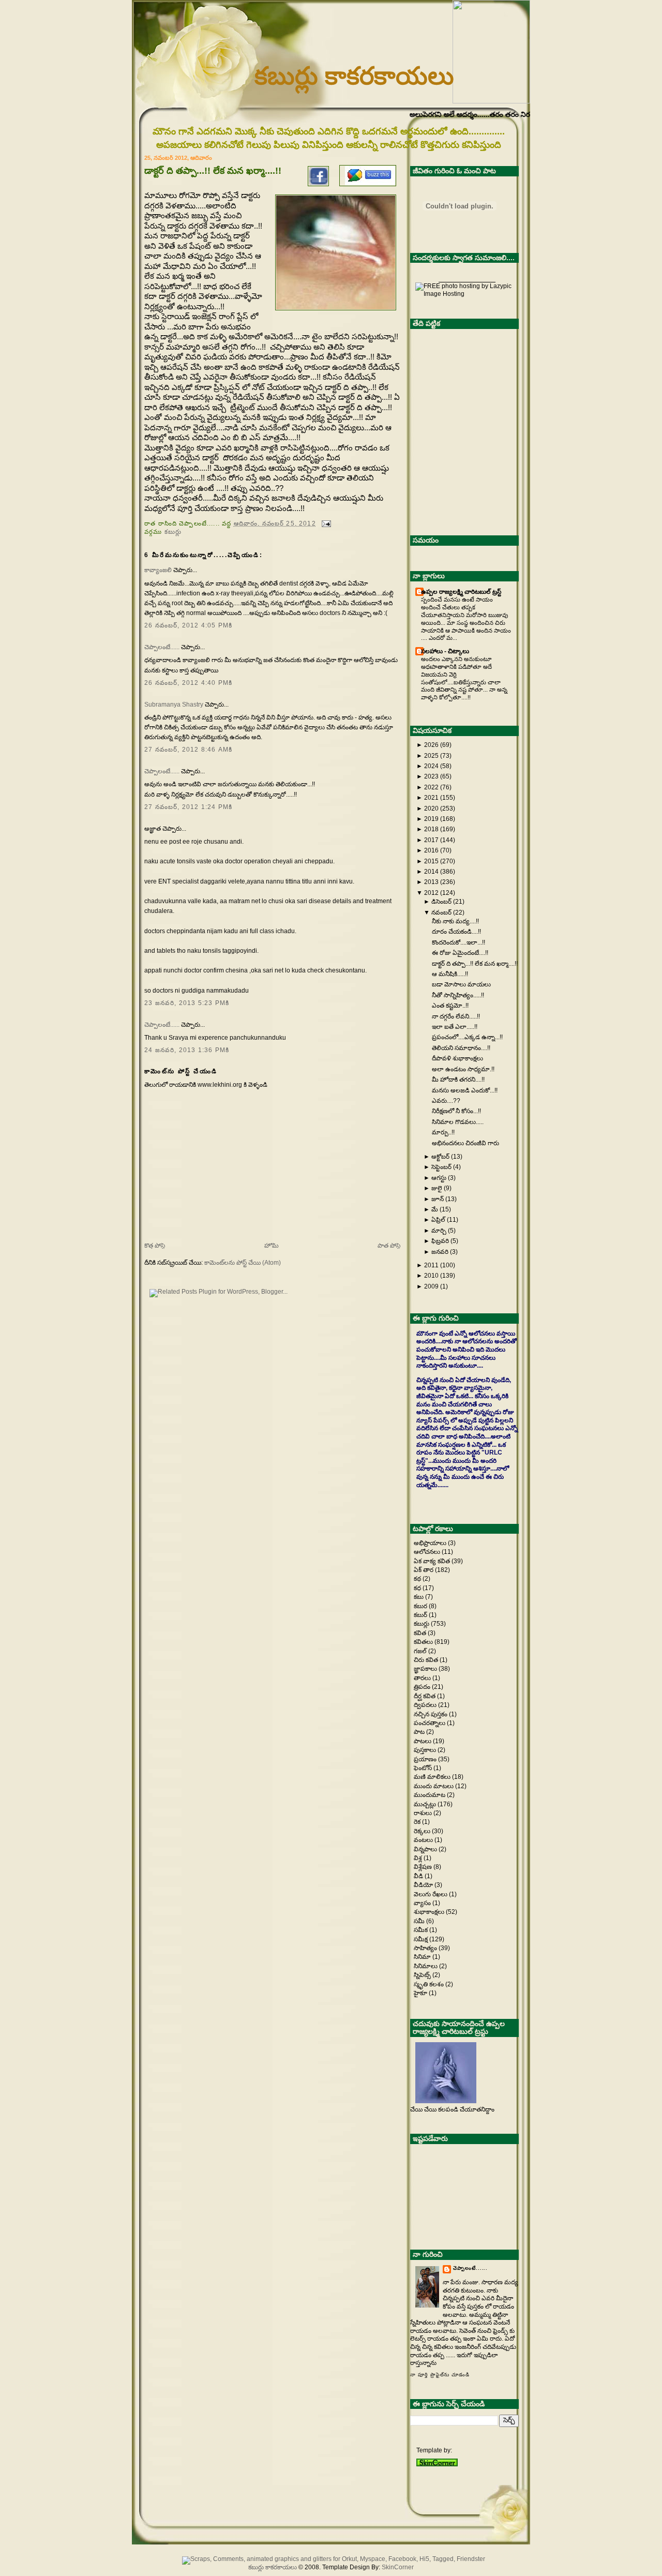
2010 (431, 1276)
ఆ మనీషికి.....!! (450, 974)
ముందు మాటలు (434, 1786)
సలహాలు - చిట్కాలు (445, 651)
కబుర (421, 1606)
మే (435, 1209)
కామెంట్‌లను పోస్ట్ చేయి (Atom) (243, 1263)
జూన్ (438, 1199)
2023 (431, 776)
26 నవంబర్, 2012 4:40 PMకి (188, 683)
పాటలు (423, 1741)
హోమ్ (272, 1246)
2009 (431, 1286)
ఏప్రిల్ (438, 1220)
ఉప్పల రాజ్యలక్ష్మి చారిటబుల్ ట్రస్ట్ (461, 592)
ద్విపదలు (426, 1705)
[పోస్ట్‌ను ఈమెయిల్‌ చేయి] (325, 523)
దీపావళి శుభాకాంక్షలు (457, 1058)
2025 (431, 756)
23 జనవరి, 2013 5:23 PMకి (187, 1003)
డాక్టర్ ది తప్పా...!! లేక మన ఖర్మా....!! (213, 171)
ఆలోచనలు (428, 1552)
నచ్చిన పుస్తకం (431, 1714)
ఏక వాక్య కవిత (433, 1561)
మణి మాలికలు (433, 1777)
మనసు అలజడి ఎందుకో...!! (465, 1090)
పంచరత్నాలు (430, 1723)
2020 (431, 808)
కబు (419, 1597)
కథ (418, 1579)
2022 (431, 787)
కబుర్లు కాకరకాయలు (354, 76)
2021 (431, 798)
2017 (431, 840)
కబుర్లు (173, 531)
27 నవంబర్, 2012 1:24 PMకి (188, 807)
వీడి (419, 1876)
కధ (418, 1588)
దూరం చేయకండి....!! (456, 932)
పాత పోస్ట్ (389, 1246)
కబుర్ (421, 1615)
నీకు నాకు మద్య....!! (455, 921)
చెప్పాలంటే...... (162, 647)
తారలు (423, 1678)
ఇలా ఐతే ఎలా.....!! (455, 1027)
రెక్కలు (423, 1831)
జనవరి (440, 1252)
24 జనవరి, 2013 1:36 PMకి (187, 1050)
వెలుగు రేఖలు (431, 1894)
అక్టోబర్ (440, 1157)
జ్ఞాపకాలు (426, 1669)
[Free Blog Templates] (437, 2464)
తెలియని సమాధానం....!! (461, 1048)
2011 (431, 1265)
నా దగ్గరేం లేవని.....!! (456, 1016)
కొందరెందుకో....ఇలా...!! (458, 942)
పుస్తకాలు (426, 1750)
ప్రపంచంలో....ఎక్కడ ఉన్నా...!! (467, 1037)
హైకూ (421, 1993)
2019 (431, 819)
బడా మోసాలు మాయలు (461, 984)
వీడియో (424, 1885)
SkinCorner (398, 2567)
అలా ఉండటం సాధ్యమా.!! (463, 1069)
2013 (431, 882)
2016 (431, 850)
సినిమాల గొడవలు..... (458, 1122)
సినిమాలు (426, 1966)
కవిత (421, 1633)
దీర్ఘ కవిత (425, 1696)
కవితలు (424, 1642)
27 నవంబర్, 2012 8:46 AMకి (188, 750)
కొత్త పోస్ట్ (155, 1246)
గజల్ (421, 1651)
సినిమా (423, 1957)
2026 (431, 745)
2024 (431, 766)
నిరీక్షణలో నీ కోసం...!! (456, 1111)
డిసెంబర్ (441, 902)
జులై (437, 1188)
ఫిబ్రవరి (440, 1241)
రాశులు (424, 1813)
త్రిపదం (423, 1687)
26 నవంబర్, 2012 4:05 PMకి (188, 625)
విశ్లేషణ (424, 1867)
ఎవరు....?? (446, 1101)
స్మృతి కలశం (430, 1984)
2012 (431, 893)
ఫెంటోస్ (424, 1768)
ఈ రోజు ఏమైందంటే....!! (460, 953)
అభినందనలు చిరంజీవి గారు (465, 1143)
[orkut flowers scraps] (331, 2559)
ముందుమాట (430, 1795)
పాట (420, 1732)
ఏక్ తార (424, 1570)
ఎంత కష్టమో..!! (450, 1006)
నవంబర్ (441, 912)
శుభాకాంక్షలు (430, 1912)
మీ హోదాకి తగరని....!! (458, 1080)
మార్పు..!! (443, 1132)
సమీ (420, 1921)
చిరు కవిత (427, 1660)
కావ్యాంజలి (158, 570)
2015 (431, 861)
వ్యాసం (423, 1903)
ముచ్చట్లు (426, 1804)
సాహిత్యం (426, 1948)
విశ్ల (419, 1858)
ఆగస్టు (439, 1178)
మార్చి (439, 1231)
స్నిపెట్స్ (423, 1975)
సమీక (422, 1930)
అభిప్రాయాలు (431, 1543)
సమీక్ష (422, 1939)
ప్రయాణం (426, 1759)
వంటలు (424, 1840)
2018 (431, 829)
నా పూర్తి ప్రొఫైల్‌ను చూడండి (440, 2375)
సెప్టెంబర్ (441, 1167)
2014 (431, 872)
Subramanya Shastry (174, 705)
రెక (418, 1822)
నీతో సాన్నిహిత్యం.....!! (458, 995)
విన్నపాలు (426, 1849)
